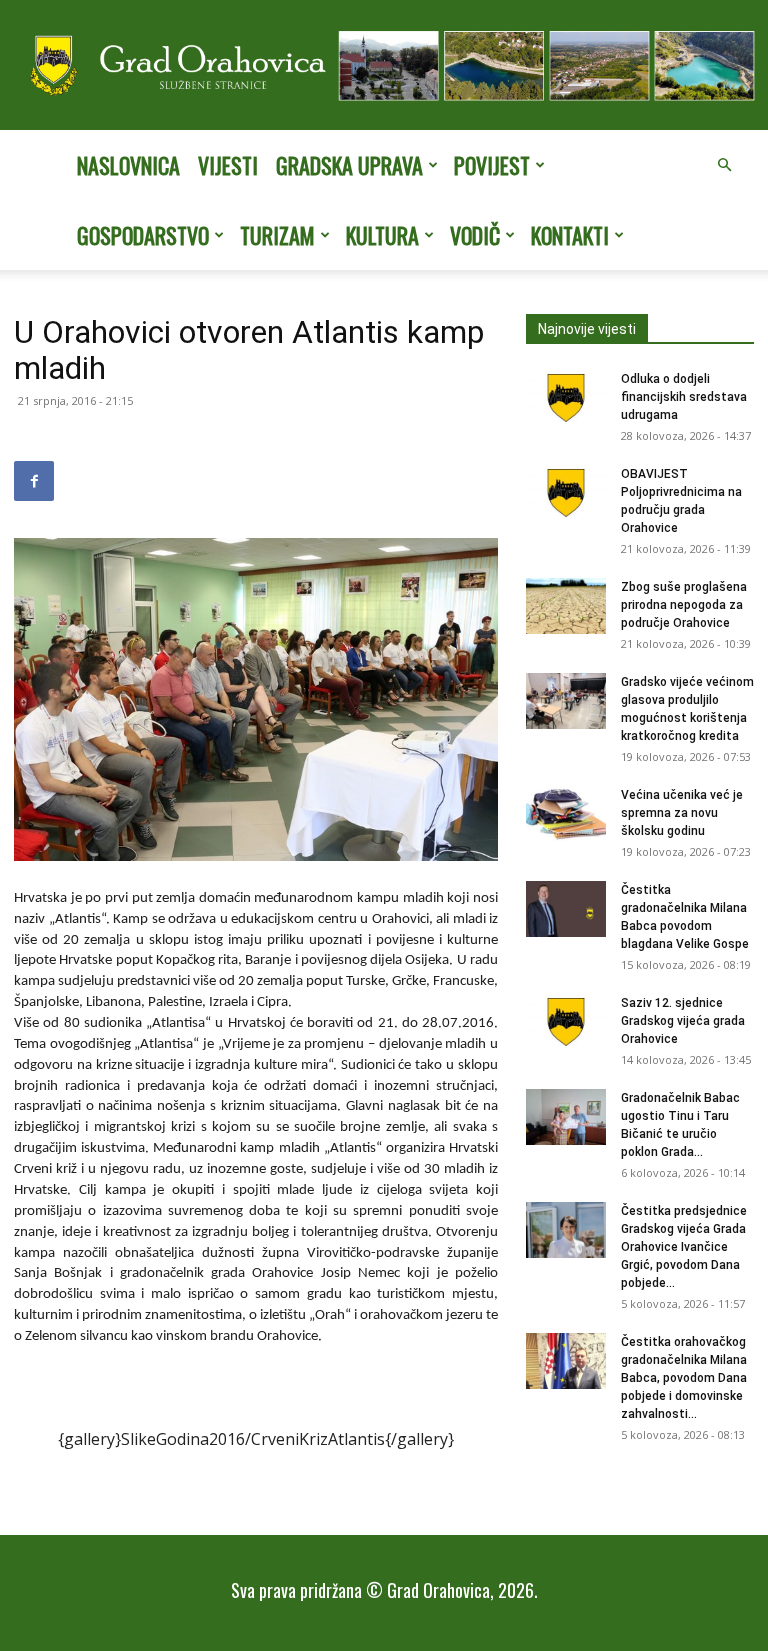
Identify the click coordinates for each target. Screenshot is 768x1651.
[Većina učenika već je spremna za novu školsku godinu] (566, 814)
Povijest (492, 165)
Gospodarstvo (143, 235)
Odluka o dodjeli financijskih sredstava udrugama (684, 397)
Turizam (277, 235)
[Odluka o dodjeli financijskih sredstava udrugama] (566, 398)
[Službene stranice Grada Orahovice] (384, 66)
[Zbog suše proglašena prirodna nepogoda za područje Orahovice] (566, 606)
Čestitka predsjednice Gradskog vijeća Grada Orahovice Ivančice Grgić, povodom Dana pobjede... (684, 1247)
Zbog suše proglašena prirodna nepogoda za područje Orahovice (684, 605)
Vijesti (228, 165)
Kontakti (570, 235)
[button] (724, 165)
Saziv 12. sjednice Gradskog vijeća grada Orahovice (683, 1021)
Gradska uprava (349, 165)
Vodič (475, 235)
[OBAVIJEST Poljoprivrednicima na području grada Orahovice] (566, 493)
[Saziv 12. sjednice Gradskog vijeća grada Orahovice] (566, 1022)
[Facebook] (34, 481)
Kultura (382, 235)
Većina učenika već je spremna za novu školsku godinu (682, 813)
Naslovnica (128, 165)
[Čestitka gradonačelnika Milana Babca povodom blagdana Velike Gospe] (566, 909)
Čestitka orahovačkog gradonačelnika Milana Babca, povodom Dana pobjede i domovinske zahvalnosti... (684, 1378)
